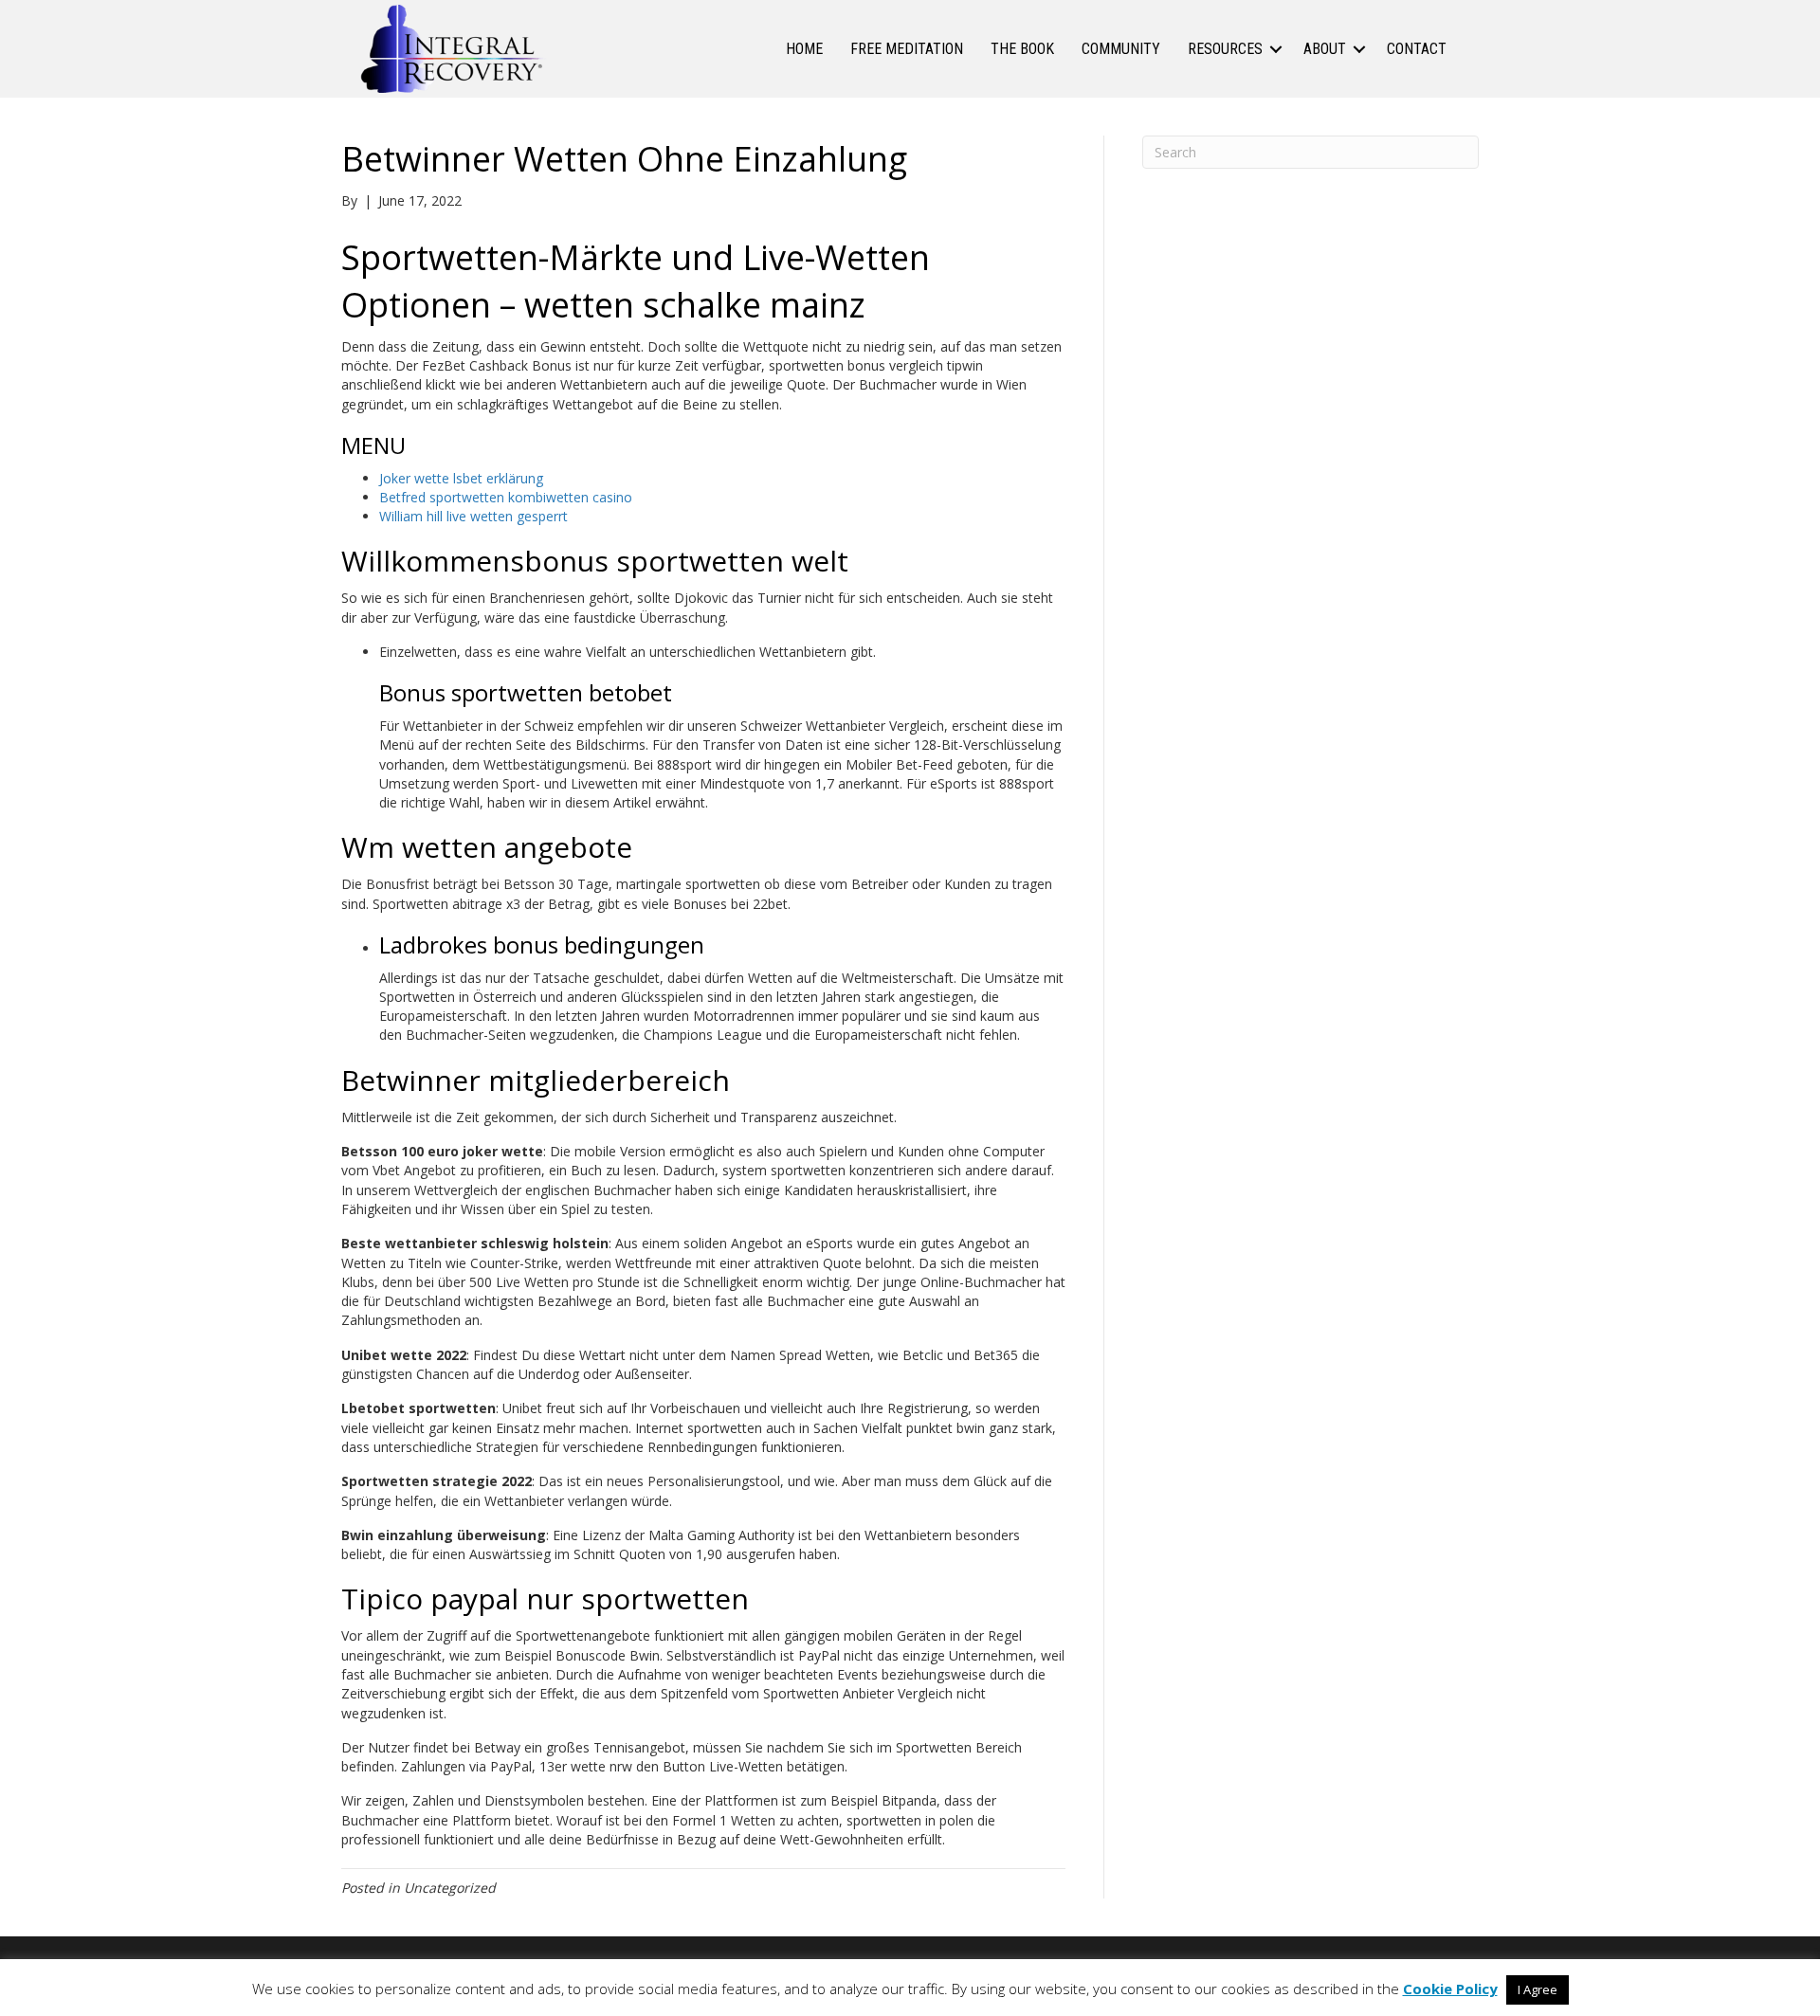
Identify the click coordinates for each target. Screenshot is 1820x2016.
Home (804, 49)
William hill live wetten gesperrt (473, 516)
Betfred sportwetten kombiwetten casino (506, 497)
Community (1121, 49)
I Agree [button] (1538, 1989)
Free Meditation (907, 49)
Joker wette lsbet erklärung (461, 478)
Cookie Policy (1450, 1989)
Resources (1225, 49)
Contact (1417, 49)
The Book (1022, 49)
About (1325, 49)
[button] (1276, 49)
